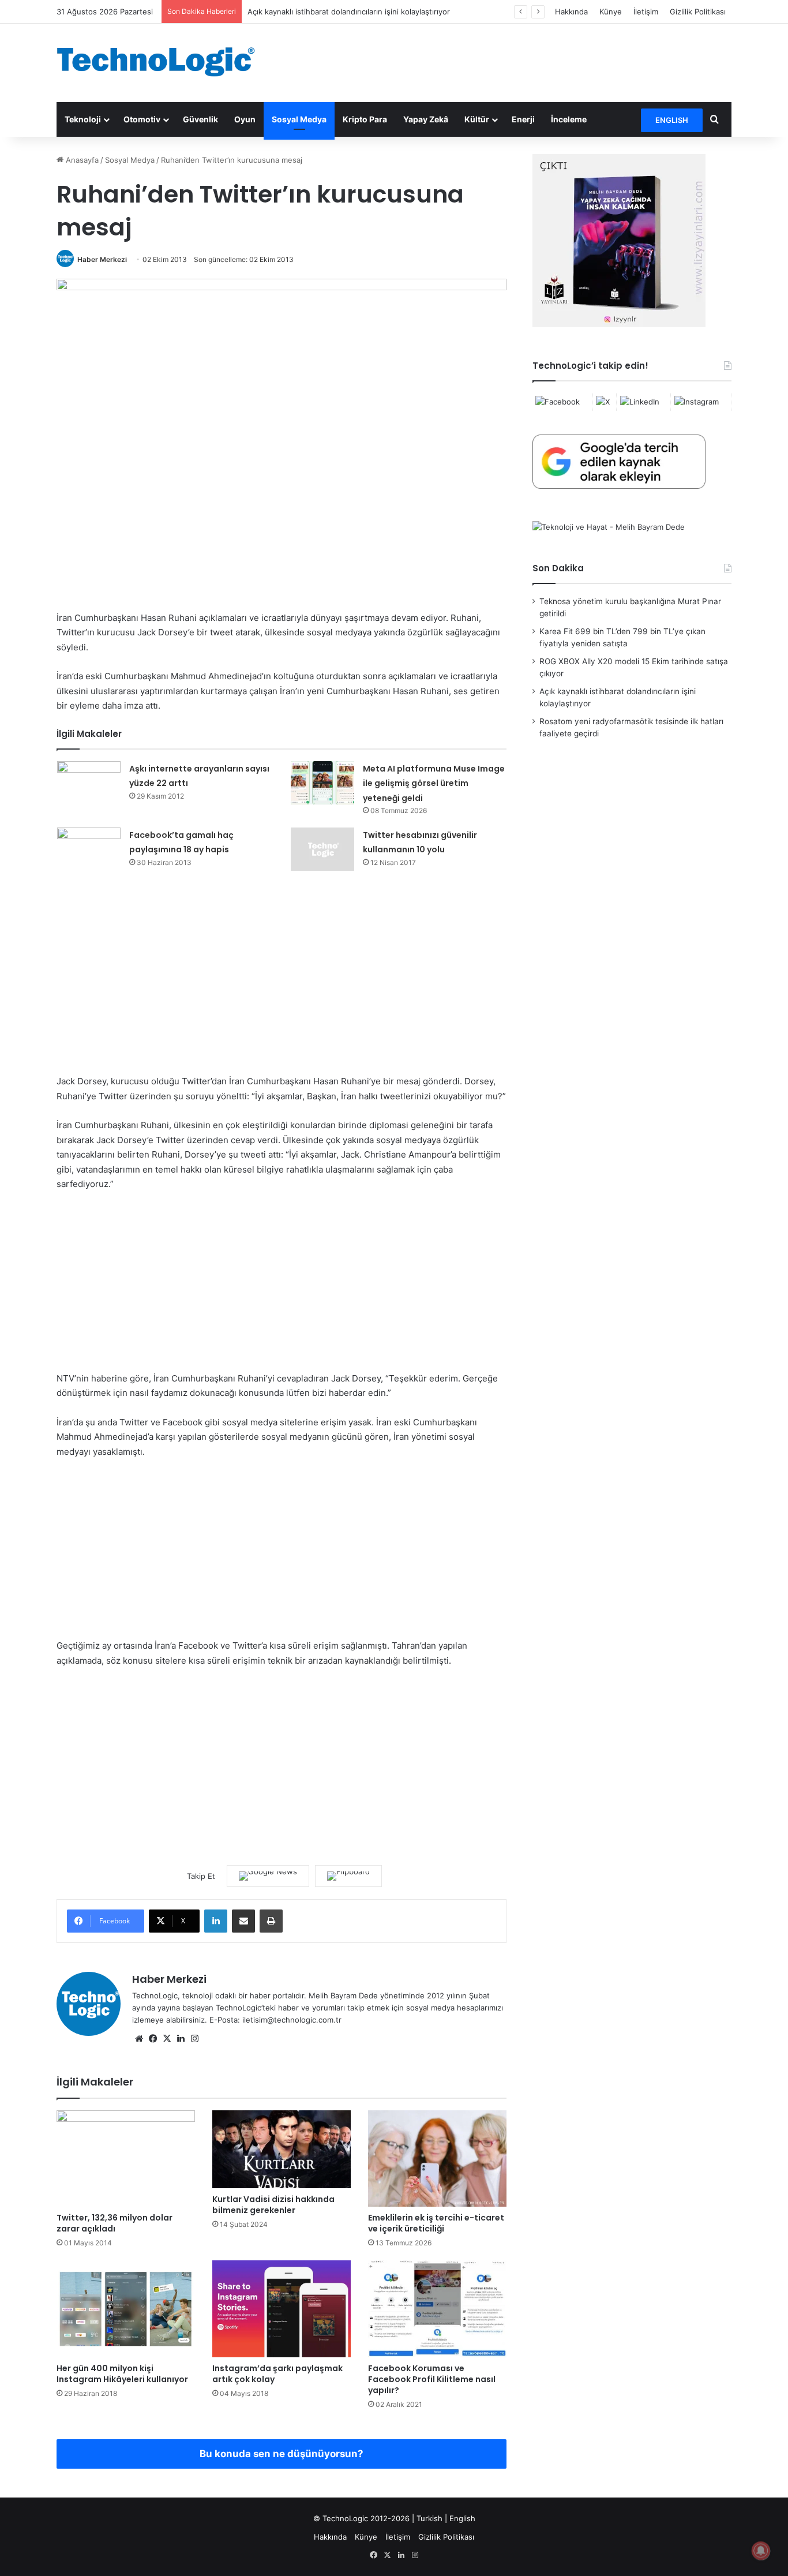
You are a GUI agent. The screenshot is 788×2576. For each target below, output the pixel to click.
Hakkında (571, 12)
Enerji (523, 119)
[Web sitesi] (139, 2039)
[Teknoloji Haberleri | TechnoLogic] (163, 62)
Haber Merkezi (102, 259)
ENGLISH (672, 120)
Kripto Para (365, 119)
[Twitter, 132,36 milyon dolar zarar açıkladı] (126, 2159)
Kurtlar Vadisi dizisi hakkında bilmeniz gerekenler (273, 2205)
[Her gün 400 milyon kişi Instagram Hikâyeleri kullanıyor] (126, 2309)
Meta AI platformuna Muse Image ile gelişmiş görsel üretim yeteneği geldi (434, 783)
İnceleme (569, 119)
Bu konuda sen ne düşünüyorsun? (282, 2454)
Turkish (429, 2518)
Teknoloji (83, 119)
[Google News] (268, 1876)
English (462, 2518)
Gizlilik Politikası (698, 12)
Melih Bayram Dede (344, 1995)
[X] (167, 2039)
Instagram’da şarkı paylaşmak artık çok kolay (277, 2374)
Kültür (477, 119)
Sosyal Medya (299, 119)
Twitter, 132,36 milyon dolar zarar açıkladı (115, 2223)
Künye (611, 12)
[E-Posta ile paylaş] (243, 1921)
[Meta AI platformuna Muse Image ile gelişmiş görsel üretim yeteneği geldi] (322, 783)
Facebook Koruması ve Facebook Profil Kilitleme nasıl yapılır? (432, 2379)
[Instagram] (194, 2039)
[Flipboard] (348, 1876)
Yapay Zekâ (426, 119)
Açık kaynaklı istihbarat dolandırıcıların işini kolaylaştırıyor (349, 12)
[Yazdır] (271, 1921)
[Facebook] (153, 2039)
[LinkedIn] (216, 1921)
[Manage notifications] (761, 2551)
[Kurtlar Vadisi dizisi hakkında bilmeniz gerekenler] (282, 2149)
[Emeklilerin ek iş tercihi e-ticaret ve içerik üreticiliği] (437, 2158)
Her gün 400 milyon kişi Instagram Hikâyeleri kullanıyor (122, 2374)
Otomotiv (142, 119)
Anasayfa (81, 160)
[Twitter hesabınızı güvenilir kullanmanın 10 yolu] (322, 849)
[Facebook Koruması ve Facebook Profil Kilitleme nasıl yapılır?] (437, 2309)
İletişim (646, 12)
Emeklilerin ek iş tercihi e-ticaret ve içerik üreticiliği (436, 2223)
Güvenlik (200, 119)
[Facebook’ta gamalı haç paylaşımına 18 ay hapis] (89, 850)
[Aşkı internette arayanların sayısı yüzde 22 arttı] (89, 783)
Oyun (245, 119)
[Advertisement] (509, 61)
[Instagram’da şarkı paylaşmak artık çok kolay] (282, 2309)
